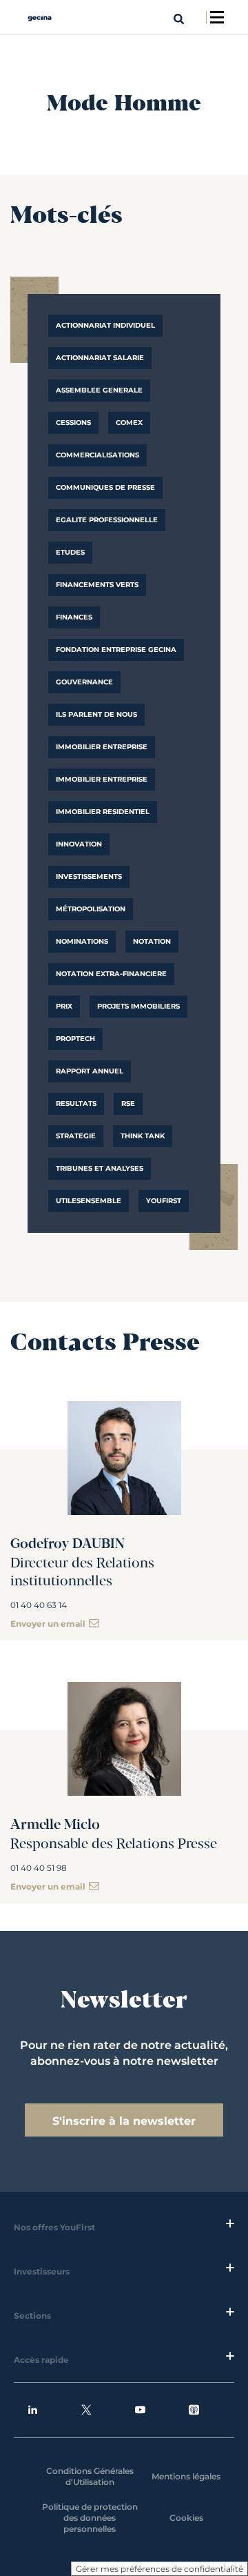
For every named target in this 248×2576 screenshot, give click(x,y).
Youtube (151, 2410)
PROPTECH (75, 1039)
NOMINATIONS (82, 941)
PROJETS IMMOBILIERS (138, 1006)
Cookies (186, 2518)
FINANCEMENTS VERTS (97, 585)
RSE (128, 1103)
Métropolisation (91, 909)
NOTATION (152, 941)
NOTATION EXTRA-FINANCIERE (111, 974)
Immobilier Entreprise (102, 779)
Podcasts (205, 2410)
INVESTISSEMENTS (89, 876)
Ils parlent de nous (96, 714)
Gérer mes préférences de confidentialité (159, 2569)
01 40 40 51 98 (39, 1868)
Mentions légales (186, 2476)
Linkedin (43, 2410)
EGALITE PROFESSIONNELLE (107, 520)
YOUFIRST (164, 1201)
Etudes (70, 552)
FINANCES (74, 617)
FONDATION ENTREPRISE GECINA (116, 650)
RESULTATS (76, 1103)
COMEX (129, 423)
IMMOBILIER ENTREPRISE (102, 747)
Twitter (97, 2410)
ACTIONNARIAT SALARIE (100, 358)
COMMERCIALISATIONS (97, 455)
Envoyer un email (48, 1624)
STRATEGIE (76, 1136)
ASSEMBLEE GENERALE (99, 390)
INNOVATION (79, 844)
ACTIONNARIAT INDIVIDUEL (105, 325)
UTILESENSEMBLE (89, 1201)
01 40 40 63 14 (39, 1605)
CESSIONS (73, 423)
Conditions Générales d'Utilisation (90, 2476)
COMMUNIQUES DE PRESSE (105, 487)
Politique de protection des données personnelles (90, 2518)
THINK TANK (143, 1136)
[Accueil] (40, 18)
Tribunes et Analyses (100, 1168)
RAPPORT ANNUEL (90, 1071)
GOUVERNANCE (84, 682)
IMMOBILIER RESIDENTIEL (103, 812)
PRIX (64, 1006)
